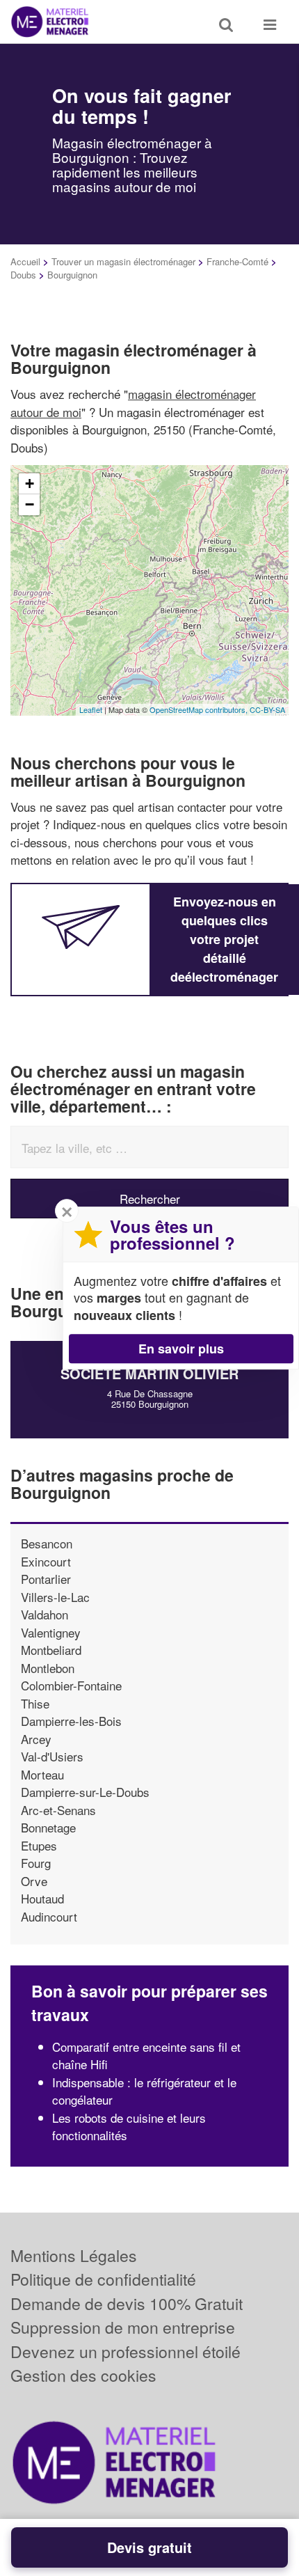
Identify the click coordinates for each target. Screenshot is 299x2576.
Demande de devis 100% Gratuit (127, 2303)
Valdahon (45, 1614)
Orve (34, 1881)
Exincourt (46, 1561)
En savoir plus (181, 1349)
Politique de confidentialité (103, 2279)
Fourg (36, 1863)
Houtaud (42, 1898)
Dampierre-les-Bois (71, 1721)
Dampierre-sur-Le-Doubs (85, 1792)
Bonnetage (48, 1827)
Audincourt (49, 1916)
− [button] (30, 504)
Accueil (25, 261)
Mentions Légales (74, 2255)
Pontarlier (46, 1579)
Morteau (42, 1774)
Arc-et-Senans (58, 1810)
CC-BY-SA (267, 709)
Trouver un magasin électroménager (123, 261)
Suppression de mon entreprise (123, 2327)
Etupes (39, 1845)
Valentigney (51, 1632)
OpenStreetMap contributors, (200, 709)
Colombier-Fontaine (71, 1685)
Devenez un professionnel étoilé (126, 2351)
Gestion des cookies (83, 2375)
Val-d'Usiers (52, 1756)
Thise (35, 1703)
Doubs (23, 275)
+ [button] (30, 484)
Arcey (36, 1739)
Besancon (47, 1543)
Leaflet (91, 709)
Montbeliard (51, 1650)
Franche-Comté (237, 261)
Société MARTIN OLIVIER (149, 1373)
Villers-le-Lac (55, 1597)
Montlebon (48, 1668)
